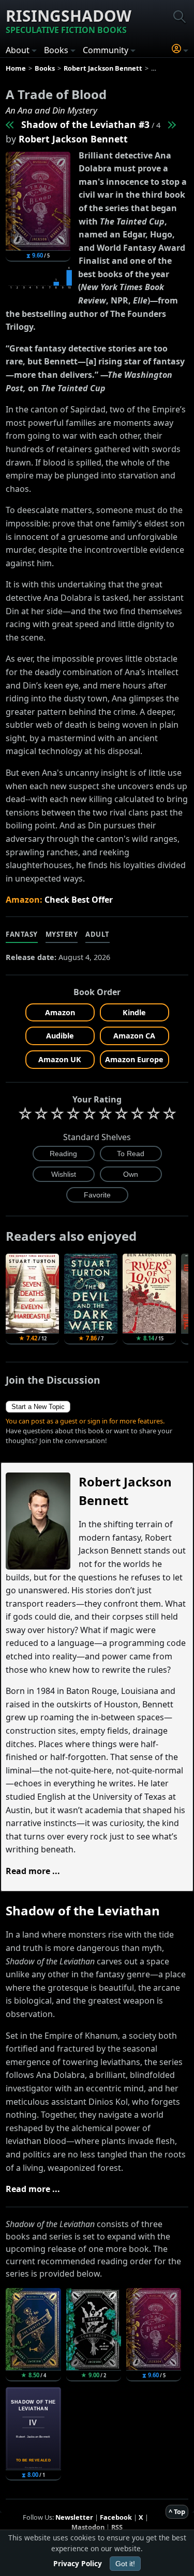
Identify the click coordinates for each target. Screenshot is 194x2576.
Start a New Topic (38, 1407)
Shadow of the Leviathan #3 (85, 124)
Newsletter (74, 2517)
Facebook (116, 2517)
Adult (98, 934)
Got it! (125, 2564)
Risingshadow (69, 20)
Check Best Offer (79, 900)
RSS (117, 2527)
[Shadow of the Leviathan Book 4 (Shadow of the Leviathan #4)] (171, 124)
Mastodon (88, 2527)
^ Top (177, 2511)
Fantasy (22, 934)
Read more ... (33, 1871)
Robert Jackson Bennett (73, 139)
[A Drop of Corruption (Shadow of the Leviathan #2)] (10, 124)
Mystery (62, 934)
